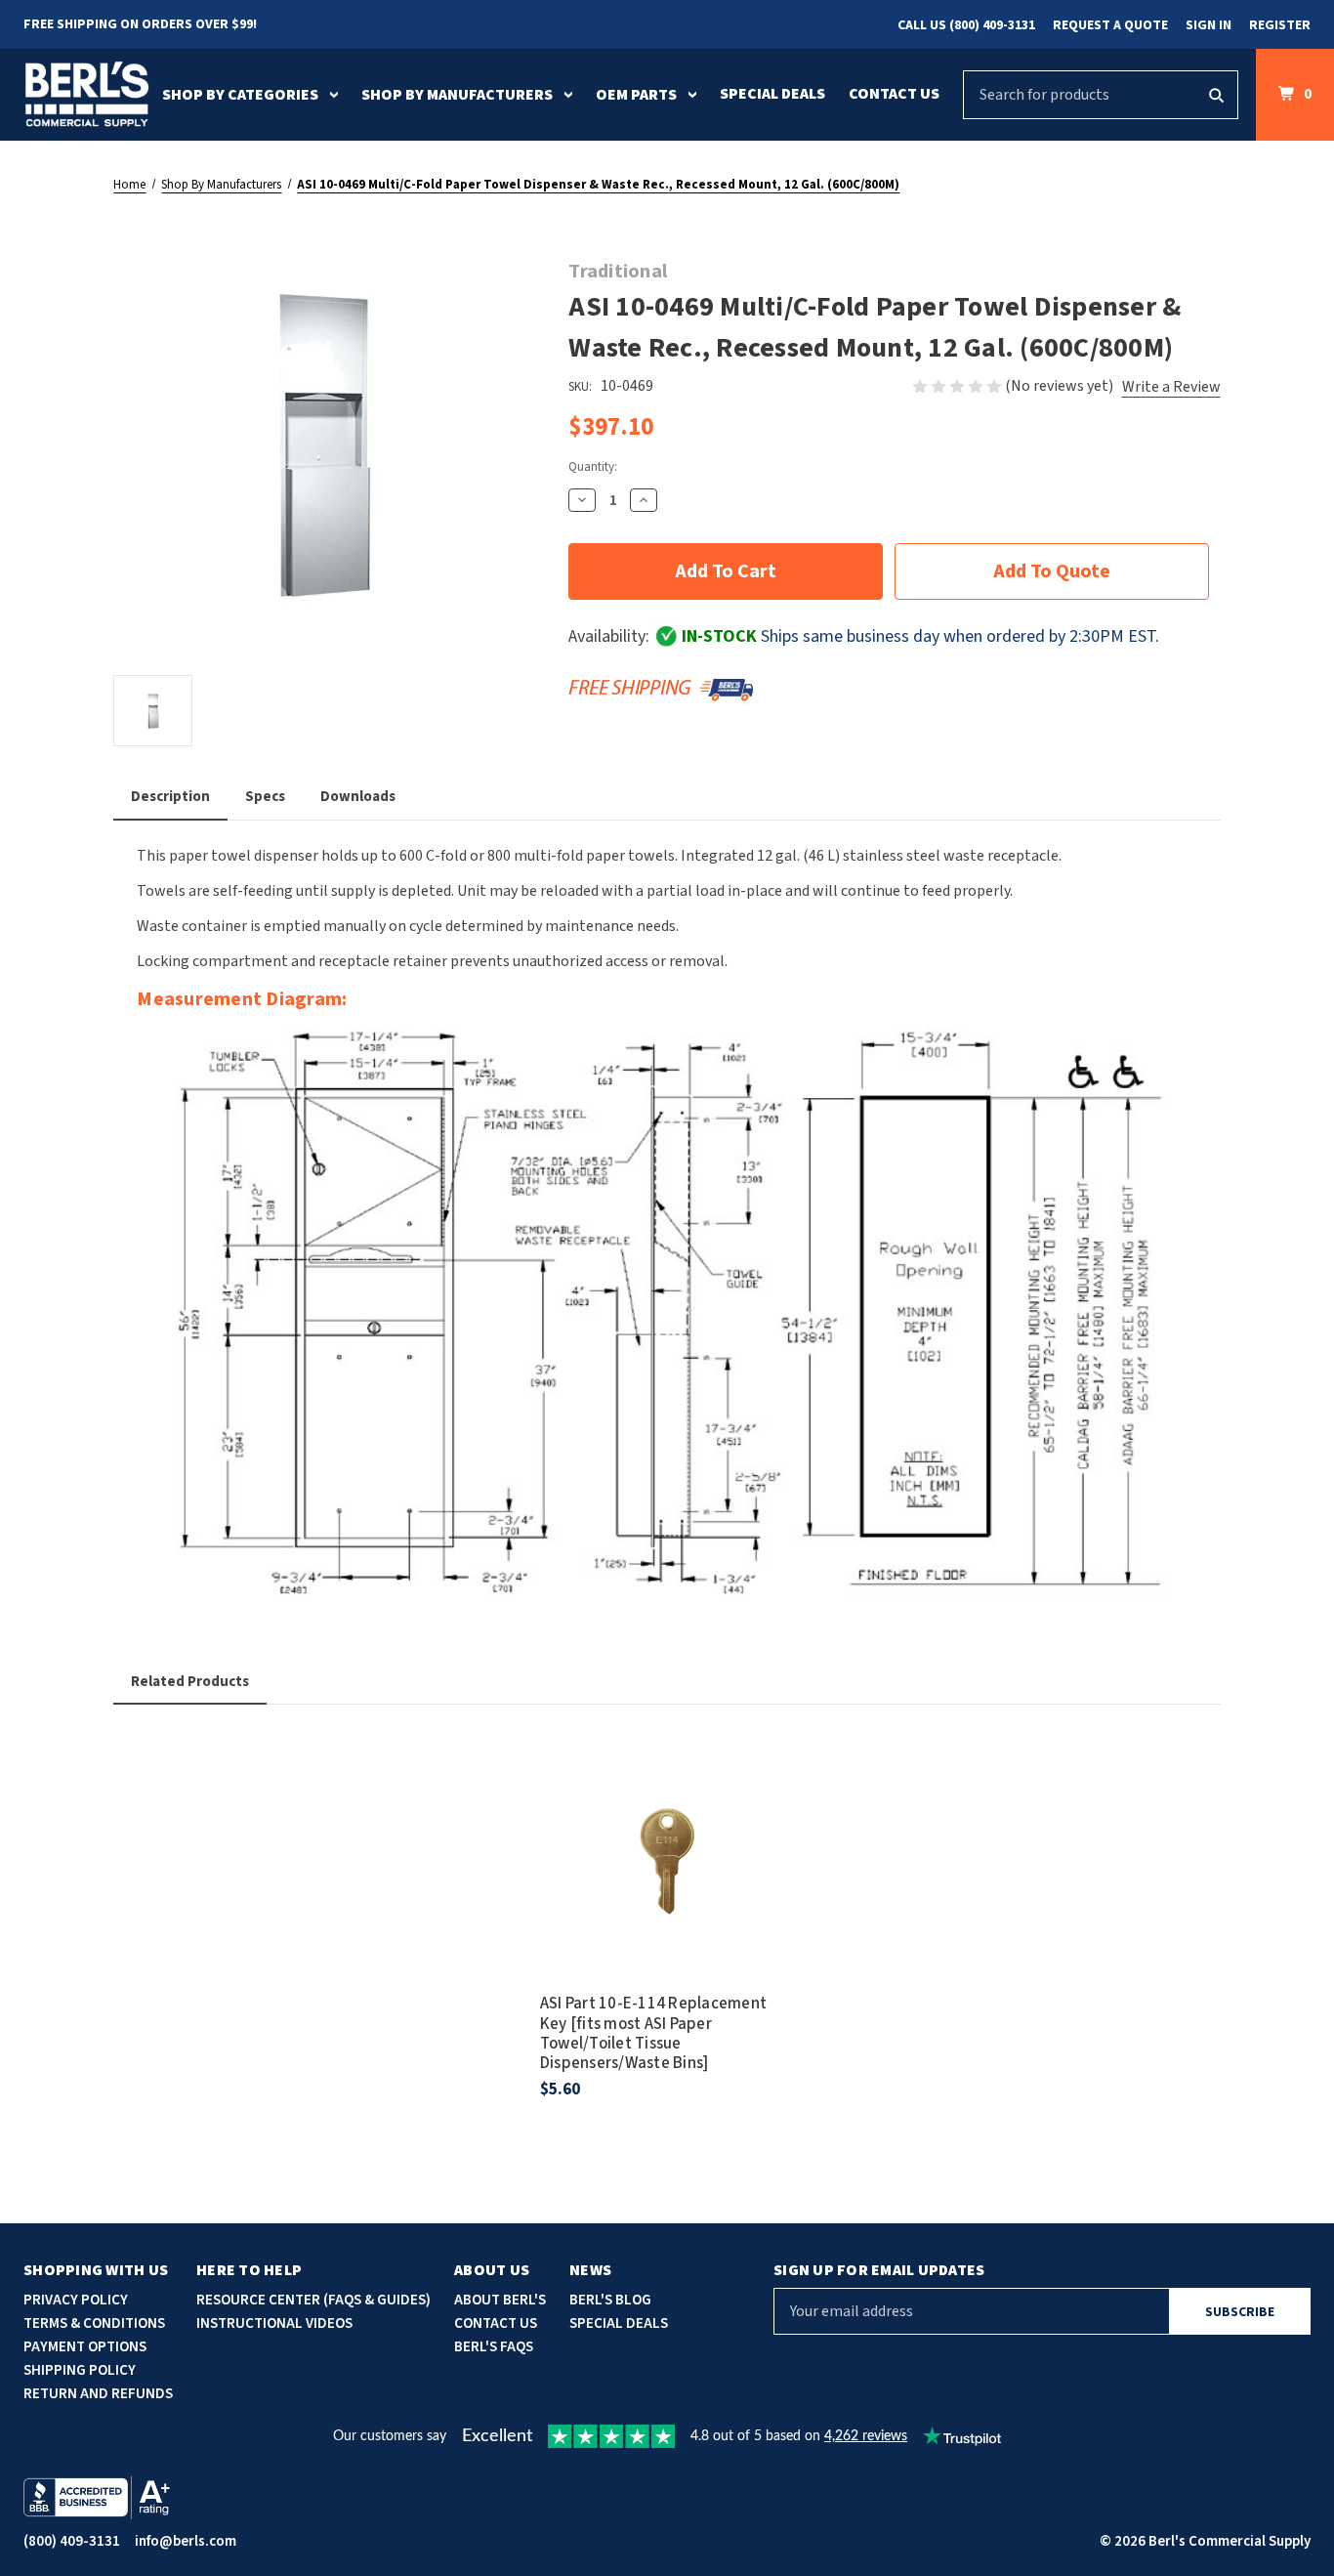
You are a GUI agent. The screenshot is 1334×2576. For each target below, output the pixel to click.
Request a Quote (1110, 25)
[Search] (1216, 95)
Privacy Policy (76, 2300)
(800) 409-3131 (72, 2541)
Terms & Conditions (94, 2323)
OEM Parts (636, 95)
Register (1280, 25)
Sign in (1209, 25)
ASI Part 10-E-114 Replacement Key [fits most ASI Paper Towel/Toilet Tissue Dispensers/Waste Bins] (653, 2034)
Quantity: (593, 467)
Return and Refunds (98, 2394)
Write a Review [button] (1171, 387)
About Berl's (500, 2300)
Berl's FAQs (494, 2347)
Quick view (667, 1828)
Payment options (85, 2347)
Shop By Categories (240, 95)
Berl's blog (610, 2300)
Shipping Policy (80, 2370)
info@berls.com (186, 2541)
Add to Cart (667, 1882)
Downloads (358, 797)
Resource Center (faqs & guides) (313, 2300)
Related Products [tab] (190, 1682)
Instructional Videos (274, 2323)
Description (170, 797)
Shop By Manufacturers (457, 95)
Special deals (619, 2323)
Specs (265, 797)
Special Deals (772, 94)
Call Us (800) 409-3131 (966, 25)
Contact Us (894, 94)
